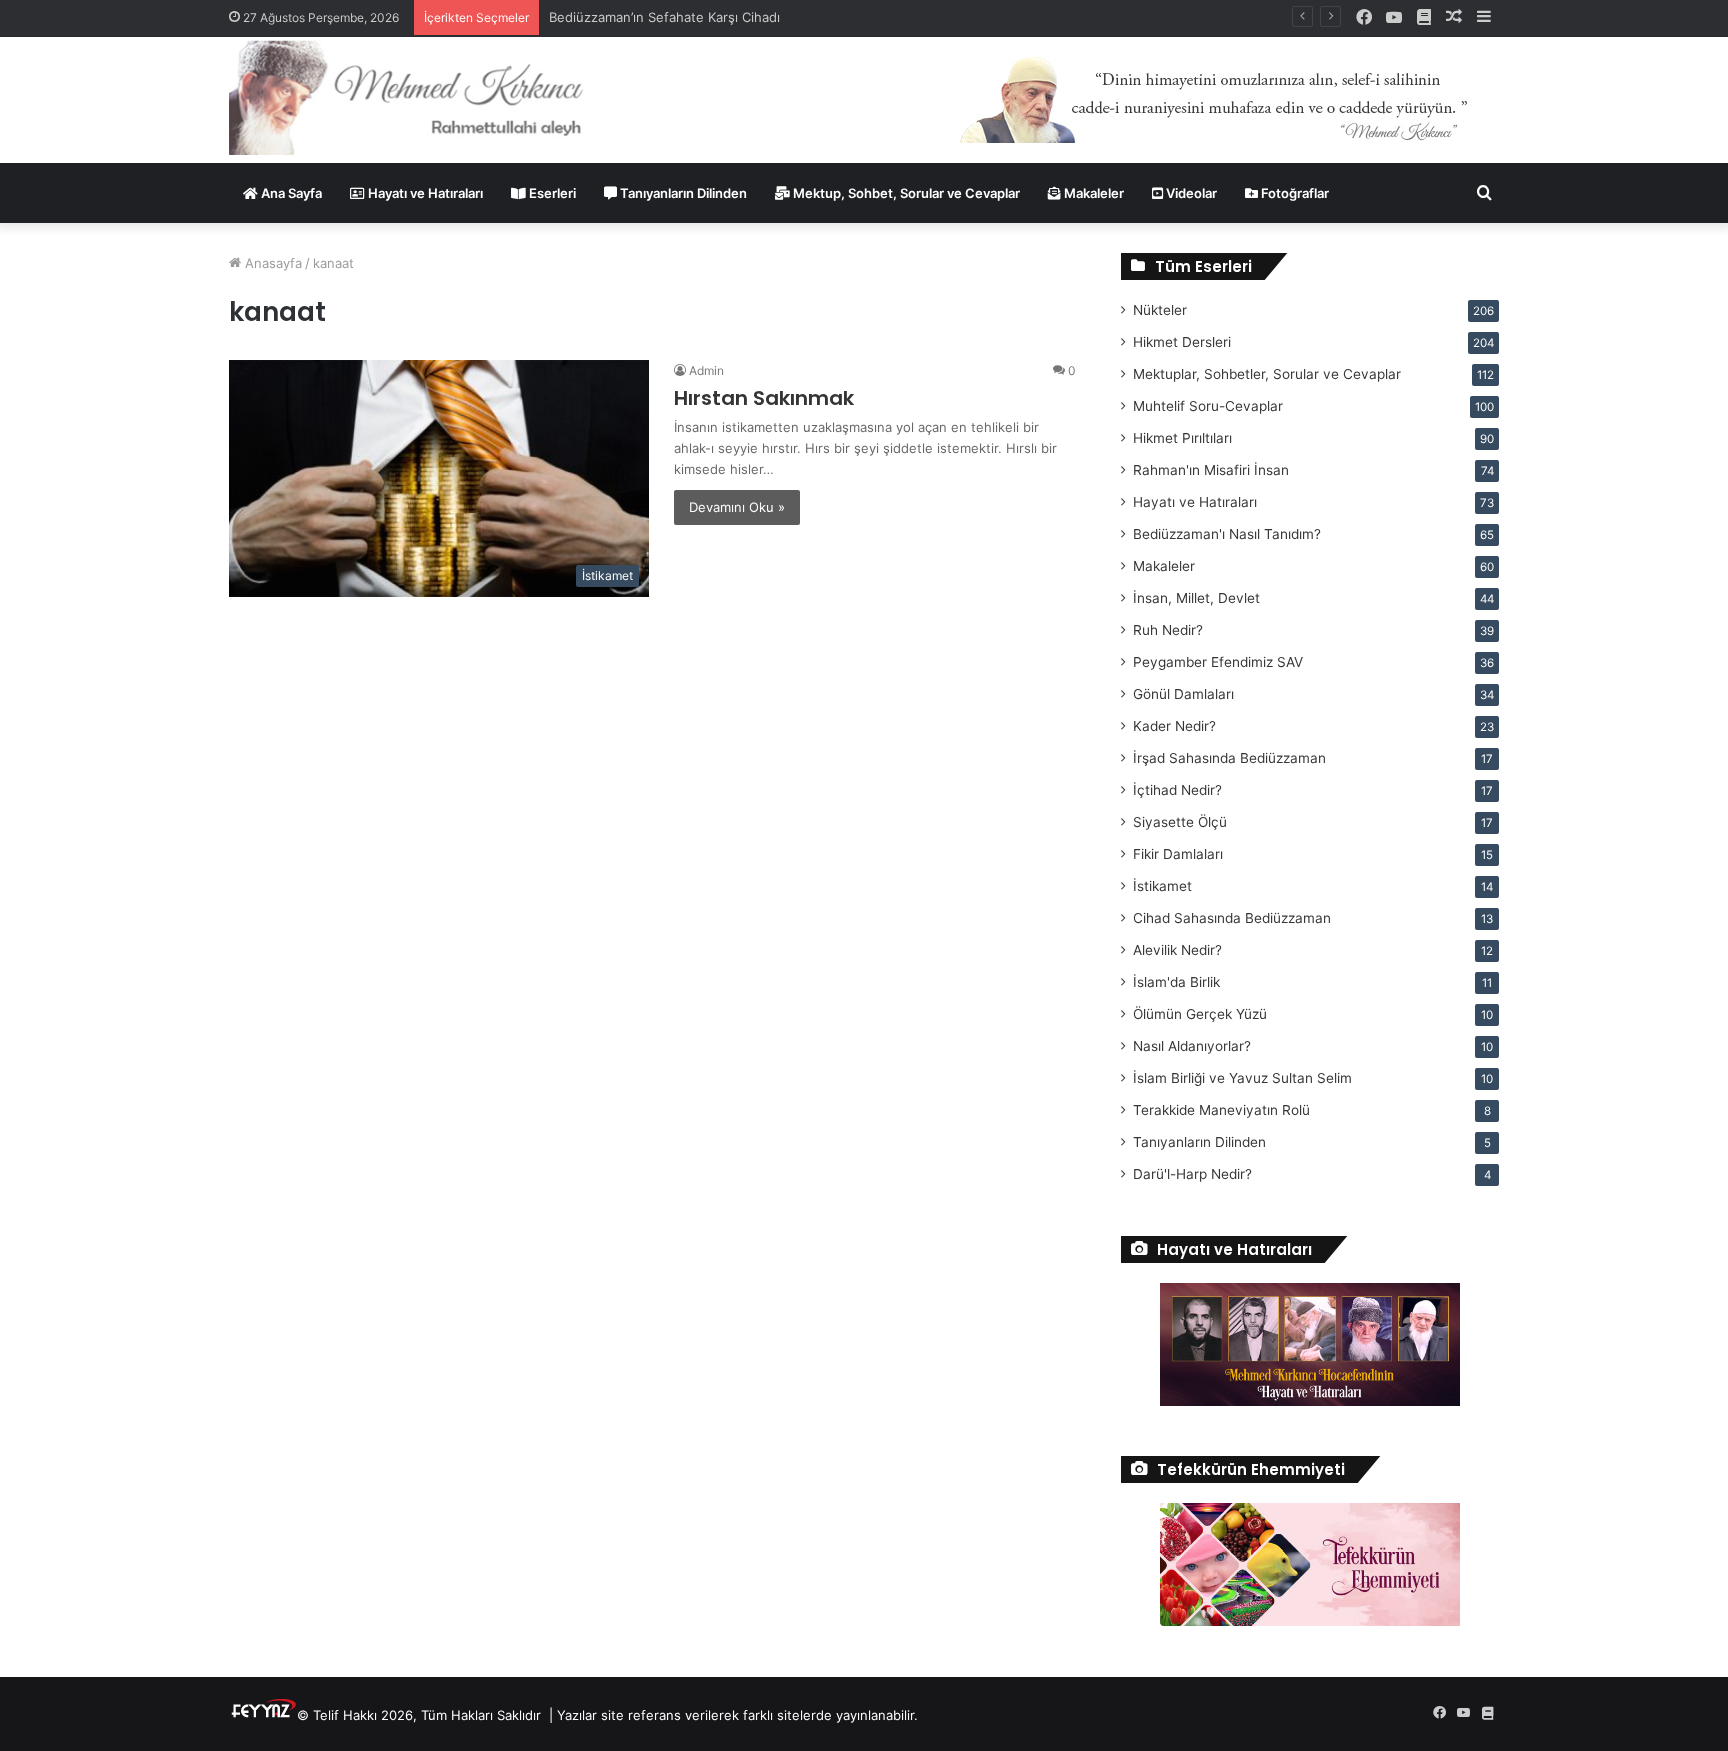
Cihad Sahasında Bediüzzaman (1232, 918)
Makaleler (1092, 193)
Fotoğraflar (1293, 193)
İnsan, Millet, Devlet (1196, 598)
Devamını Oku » (737, 507)
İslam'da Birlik (1176, 982)
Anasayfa (271, 263)
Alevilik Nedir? (1177, 950)
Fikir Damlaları (1178, 854)
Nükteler (1160, 310)
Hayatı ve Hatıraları (424, 193)
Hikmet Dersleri (1182, 342)
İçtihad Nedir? (1177, 790)
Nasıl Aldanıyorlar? (1192, 1046)
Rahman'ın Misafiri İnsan (1211, 470)
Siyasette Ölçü (1180, 822)
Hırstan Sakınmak (764, 398)
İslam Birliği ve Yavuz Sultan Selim (1242, 1078)
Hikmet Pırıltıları (1182, 438)
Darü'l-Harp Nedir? (1192, 1174)
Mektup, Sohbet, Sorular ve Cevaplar (905, 193)
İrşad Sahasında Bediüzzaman (1229, 758)
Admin (706, 370)
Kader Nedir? (1174, 726)
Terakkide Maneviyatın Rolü (1221, 1110)
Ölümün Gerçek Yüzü (1200, 1014)
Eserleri (551, 193)
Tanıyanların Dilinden (682, 193)
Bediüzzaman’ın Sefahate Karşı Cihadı (664, 17)
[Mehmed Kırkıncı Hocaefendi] (430, 96)
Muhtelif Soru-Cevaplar (1208, 406)
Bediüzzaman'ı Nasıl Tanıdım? (1227, 534)
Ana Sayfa (290, 193)
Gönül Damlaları (1183, 694)
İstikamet (1162, 886)
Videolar (1190, 193)
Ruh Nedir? (1168, 630)
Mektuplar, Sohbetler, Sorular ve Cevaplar (1267, 374)
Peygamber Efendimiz (1218, 662)
